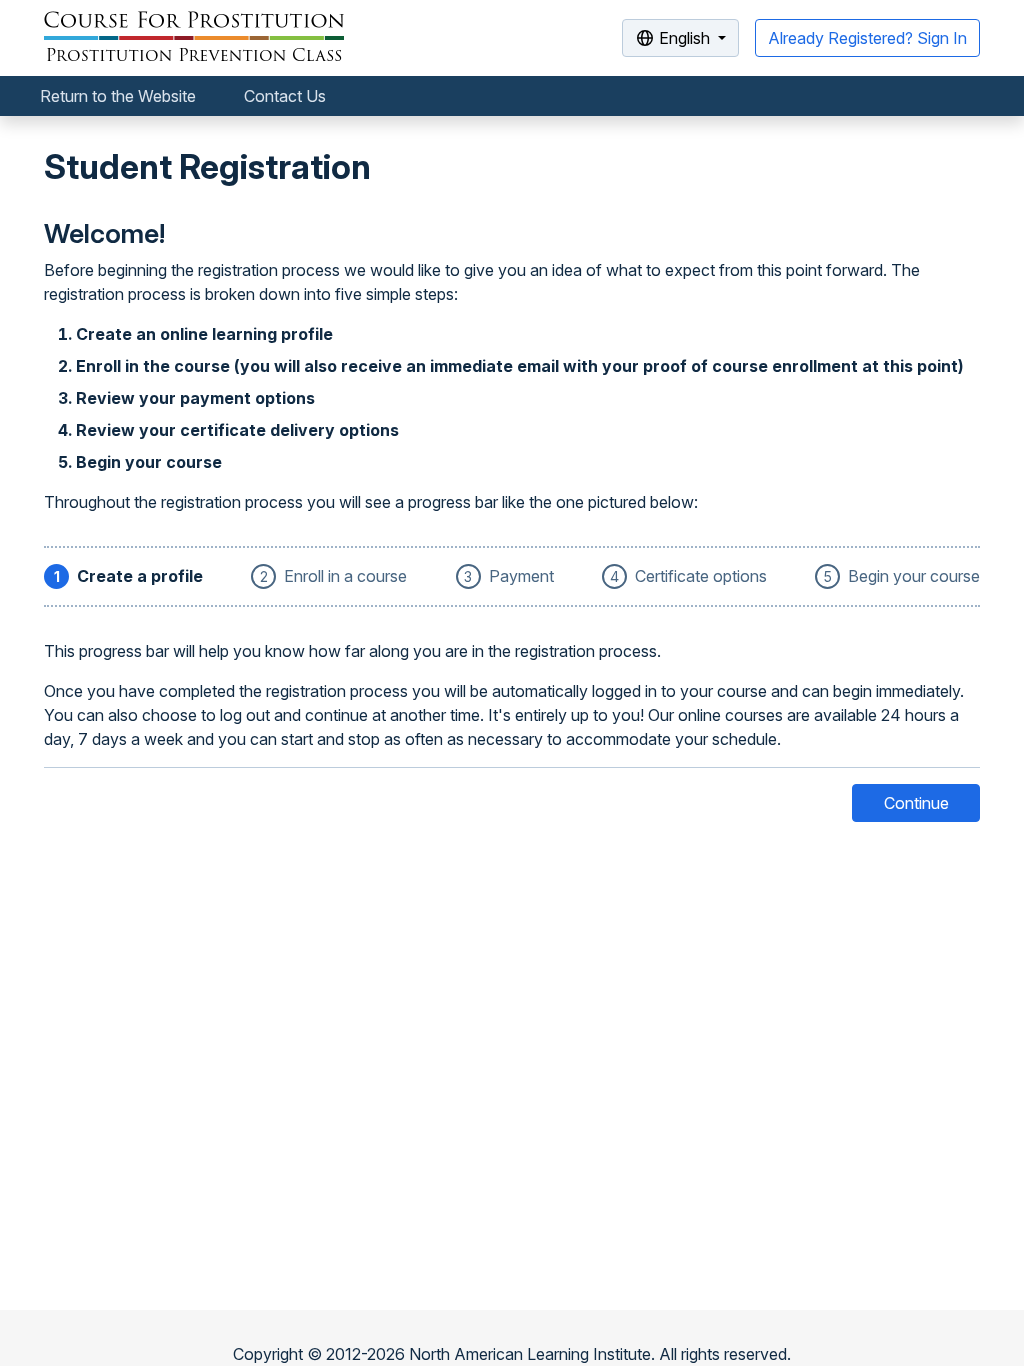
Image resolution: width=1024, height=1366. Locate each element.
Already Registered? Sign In (867, 38)
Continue (916, 803)
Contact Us (285, 96)
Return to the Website (118, 96)
